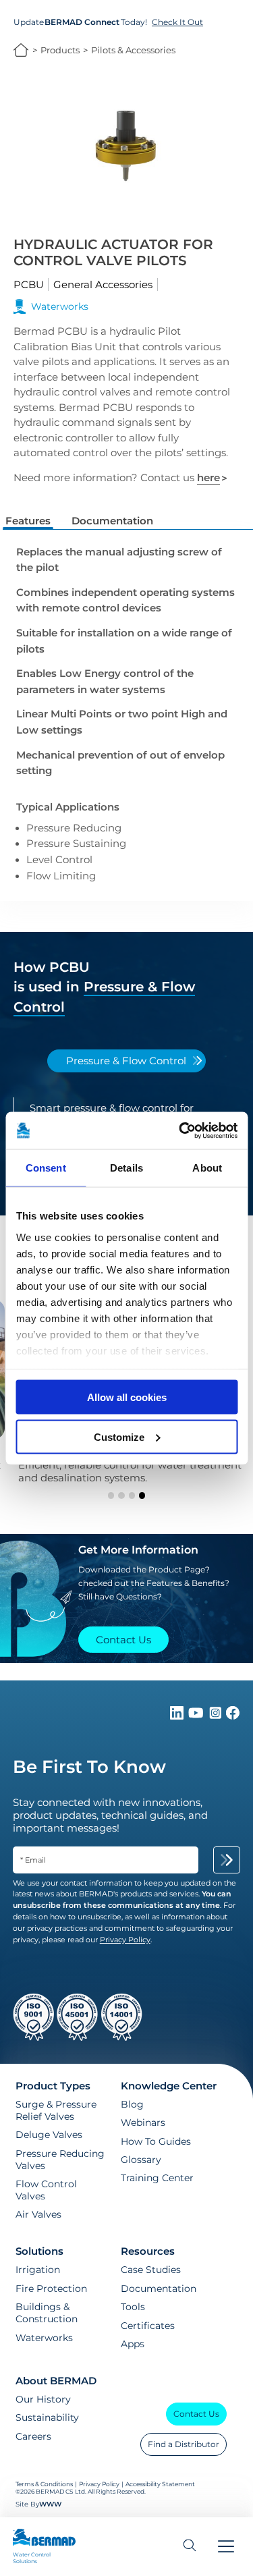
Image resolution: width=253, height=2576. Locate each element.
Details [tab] (126, 1168)
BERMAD (21, 50)
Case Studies (151, 2270)
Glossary (141, 2160)
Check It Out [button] (177, 22)
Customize (119, 1436)
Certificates (148, 2326)
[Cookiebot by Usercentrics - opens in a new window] (180, 1130)
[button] (111, 1495)
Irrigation (38, 2270)
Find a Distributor (184, 2444)
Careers (33, 2436)
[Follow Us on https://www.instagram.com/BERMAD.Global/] (217, 1716)
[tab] (126, 1061)
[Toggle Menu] (226, 2547)
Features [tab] (28, 521)
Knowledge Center (169, 2086)
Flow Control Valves (46, 2190)
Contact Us (196, 2414)
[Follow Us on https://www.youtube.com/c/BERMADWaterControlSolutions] (197, 1716)
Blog (132, 2104)
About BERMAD (56, 2381)
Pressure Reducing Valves (60, 2160)
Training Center (157, 2178)
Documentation (159, 2289)
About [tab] (207, 1168)
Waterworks (44, 2338)
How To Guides (156, 2141)
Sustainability (47, 2417)
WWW (50, 2504)
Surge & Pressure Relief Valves (56, 2110)
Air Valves (38, 2214)
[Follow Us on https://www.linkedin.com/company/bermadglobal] (178, 1716)
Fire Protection (51, 2289)
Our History (43, 2399)
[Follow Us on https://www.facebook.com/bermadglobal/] (233, 1716)
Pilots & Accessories (133, 50)
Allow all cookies (127, 1397)
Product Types (53, 2086)
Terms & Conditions (44, 2484)
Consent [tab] (46, 1168)
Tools (133, 2307)
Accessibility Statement (160, 2484)
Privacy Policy (99, 2484)
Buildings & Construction (47, 2313)
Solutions (39, 2251)
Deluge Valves (49, 2135)
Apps (133, 2344)
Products (60, 50)
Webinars (143, 2122)
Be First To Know (89, 1767)
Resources (148, 2251)
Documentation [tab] (112, 521)
